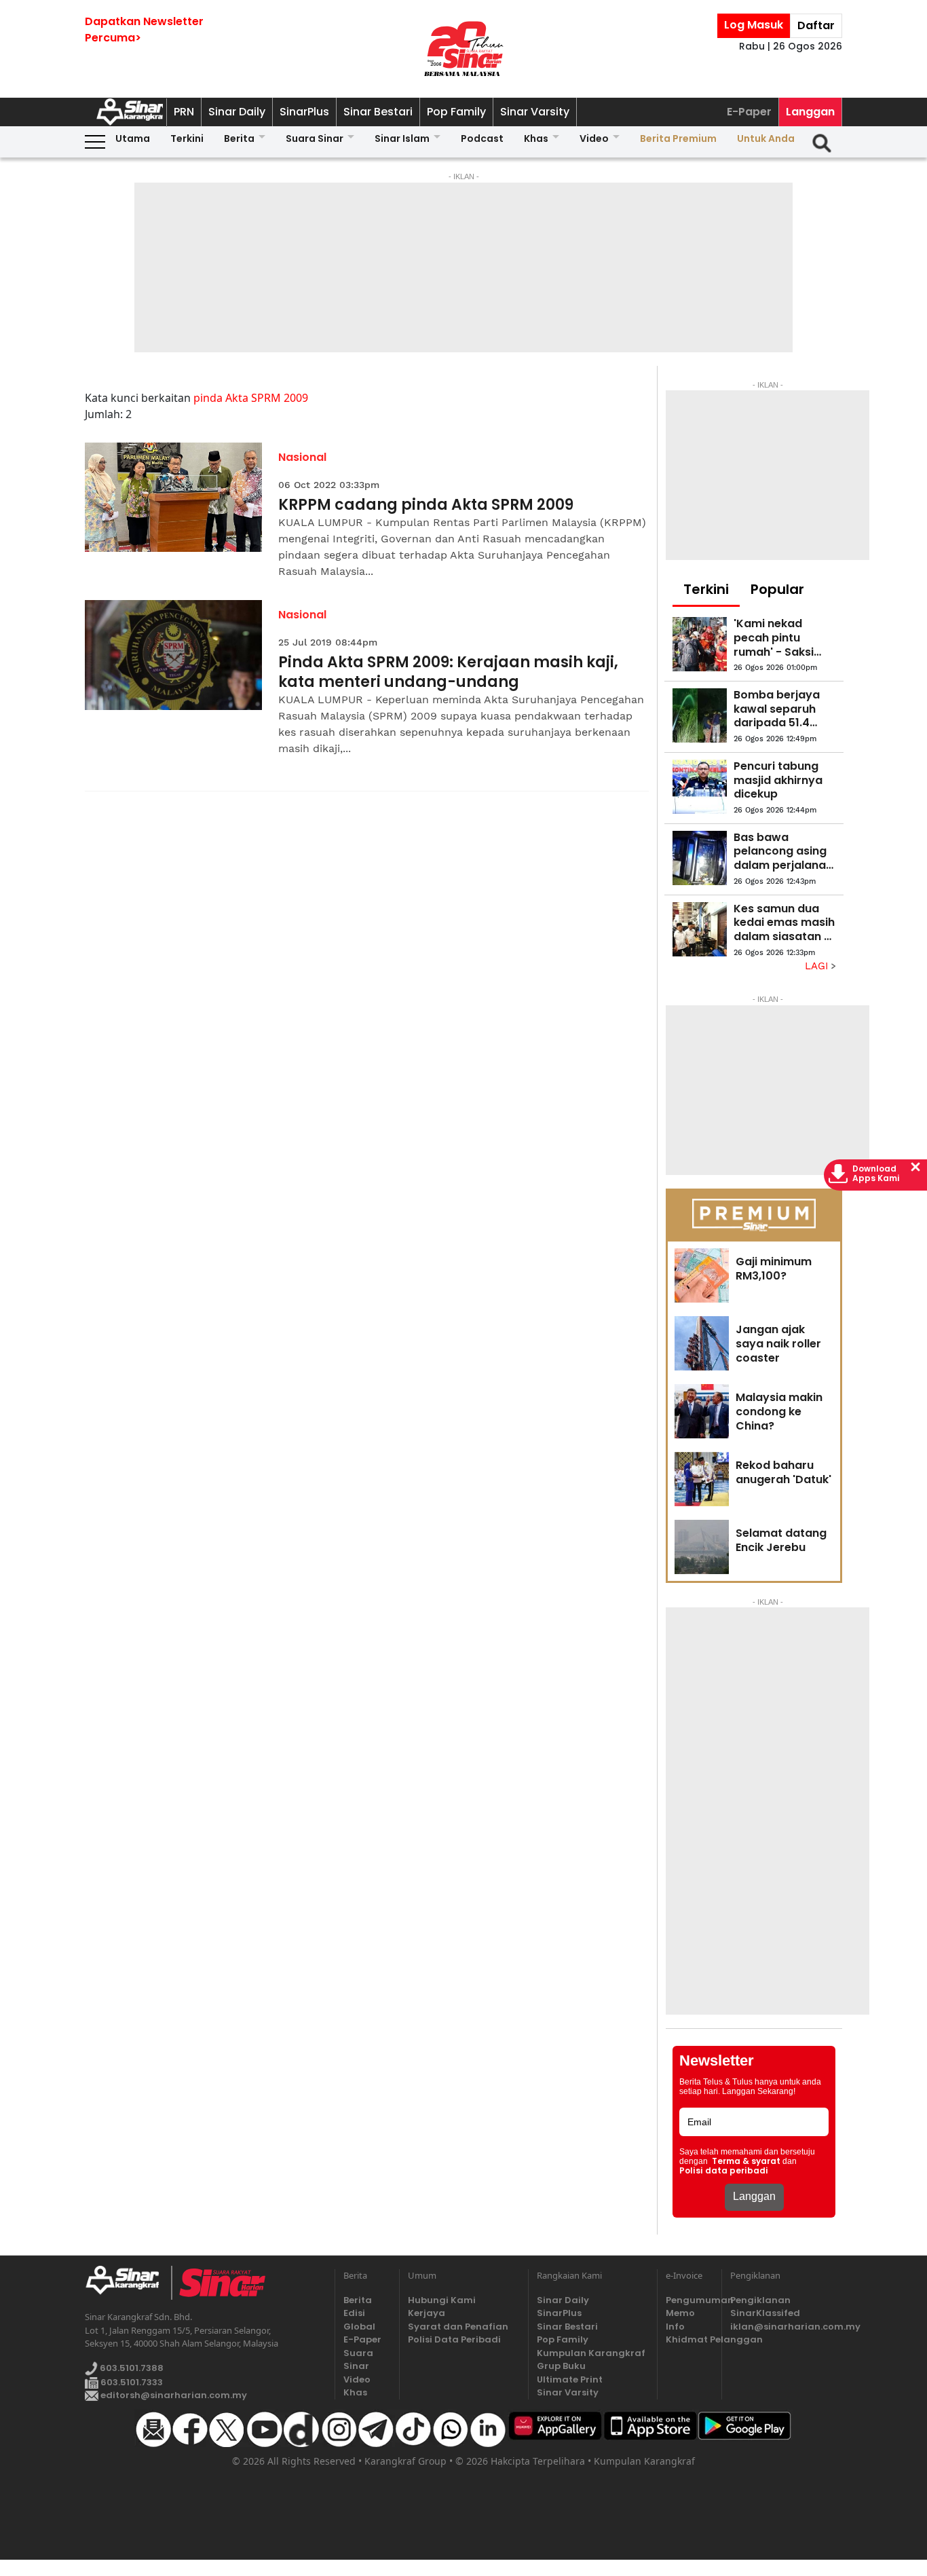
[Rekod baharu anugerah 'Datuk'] (702, 1479)
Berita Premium (678, 138)
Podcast (482, 138)
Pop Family (456, 112)
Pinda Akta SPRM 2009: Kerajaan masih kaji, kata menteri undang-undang (448, 672)
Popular (777, 589)
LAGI (818, 966)
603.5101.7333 (131, 2382)
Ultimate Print (570, 2379)
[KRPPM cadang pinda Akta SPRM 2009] (173, 498)
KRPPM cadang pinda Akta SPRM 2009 (426, 505)
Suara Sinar (315, 138)
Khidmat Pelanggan (689, 2339)
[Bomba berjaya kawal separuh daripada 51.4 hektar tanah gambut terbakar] (700, 715)
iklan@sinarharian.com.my (786, 2327)
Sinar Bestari (378, 112)
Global (359, 2327)
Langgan (810, 112)
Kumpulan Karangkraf (591, 2353)
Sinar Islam (402, 138)
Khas (536, 138)
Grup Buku (561, 2366)
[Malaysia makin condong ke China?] (702, 1411)
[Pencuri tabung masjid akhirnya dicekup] (700, 787)
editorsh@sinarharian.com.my (173, 2395)
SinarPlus (304, 112)
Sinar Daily (237, 112)
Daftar (816, 25)
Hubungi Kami (442, 2300)
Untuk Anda (766, 138)
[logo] (128, 2283)
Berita (239, 138)
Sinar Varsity (535, 112)
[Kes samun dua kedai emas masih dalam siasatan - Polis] (700, 929)
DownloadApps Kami (876, 1174)
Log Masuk (754, 25)
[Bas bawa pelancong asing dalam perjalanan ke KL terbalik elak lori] (700, 858)
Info (675, 2327)
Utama (133, 138)
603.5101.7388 (131, 2368)
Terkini (187, 138)
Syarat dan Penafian (458, 2327)
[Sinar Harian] (463, 49)
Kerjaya (427, 2313)
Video (594, 138)
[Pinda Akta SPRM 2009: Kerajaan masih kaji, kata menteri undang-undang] (173, 655)
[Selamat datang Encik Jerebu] (702, 1547)
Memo (680, 2313)
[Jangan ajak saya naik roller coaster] (702, 1343)
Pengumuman (689, 2300)
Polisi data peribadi (724, 2171)
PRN (184, 112)
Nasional (302, 457)
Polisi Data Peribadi (454, 2339)
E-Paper (749, 112)
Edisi (354, 2313)
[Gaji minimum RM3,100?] (702, 1275)
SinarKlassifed (765, 2313)
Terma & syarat (746, 2161)
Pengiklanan (760, 2300)
